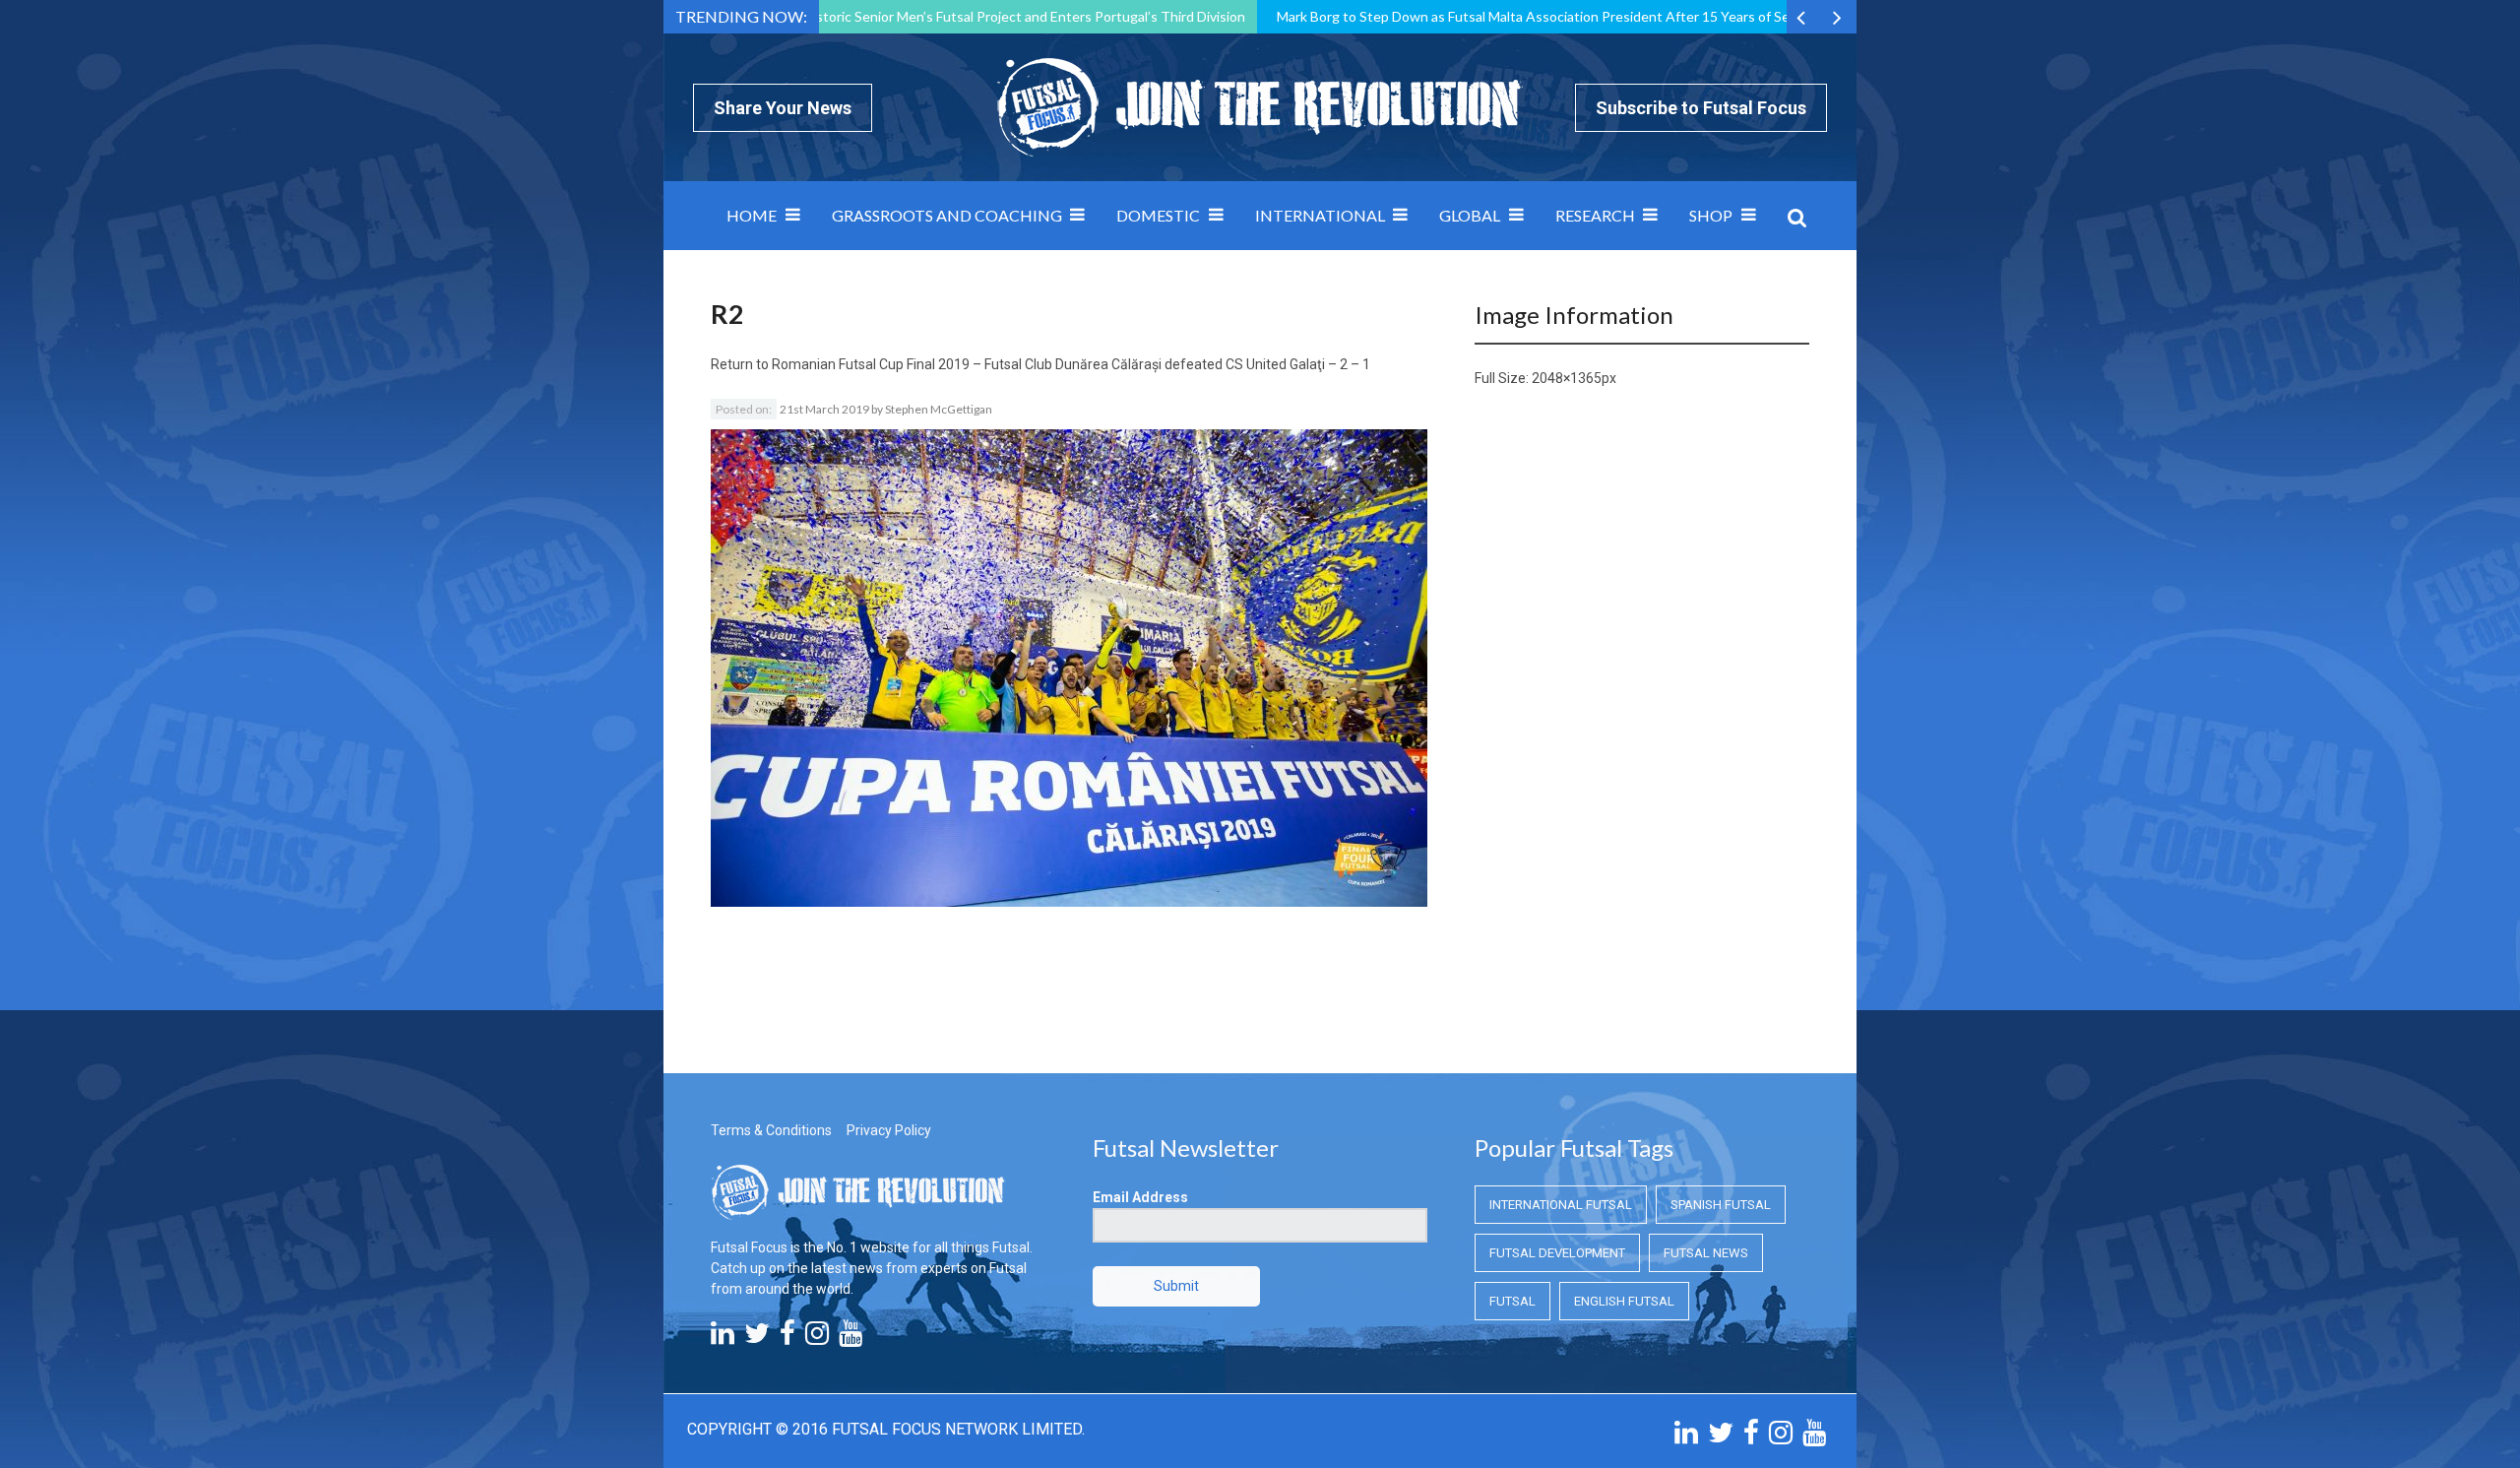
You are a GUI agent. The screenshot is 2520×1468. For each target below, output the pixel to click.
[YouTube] (850, 1338)
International (1320, 215)
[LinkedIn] (723, 1338)
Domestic (1158, 215)
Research (1595, 215)
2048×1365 (1567, 378)
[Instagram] (817, 1338)
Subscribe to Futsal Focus (1701, 108)
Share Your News (783, 108)
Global (1470, 215)
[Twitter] (757, 1338)
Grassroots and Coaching (947, 215)
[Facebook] (787, 1338)
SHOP (1711, 215)
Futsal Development (1557, 1253)
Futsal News (1706, 1253)
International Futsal (1561, 1205)
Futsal (1512, 1301)
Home (752, 215)
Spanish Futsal (1721, 1205)
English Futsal (1624, 1301)
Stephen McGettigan (939, 409)
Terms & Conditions (771, 1130)
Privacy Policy (889, 1130)
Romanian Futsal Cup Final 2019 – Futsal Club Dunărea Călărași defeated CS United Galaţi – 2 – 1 (1071, 364)
